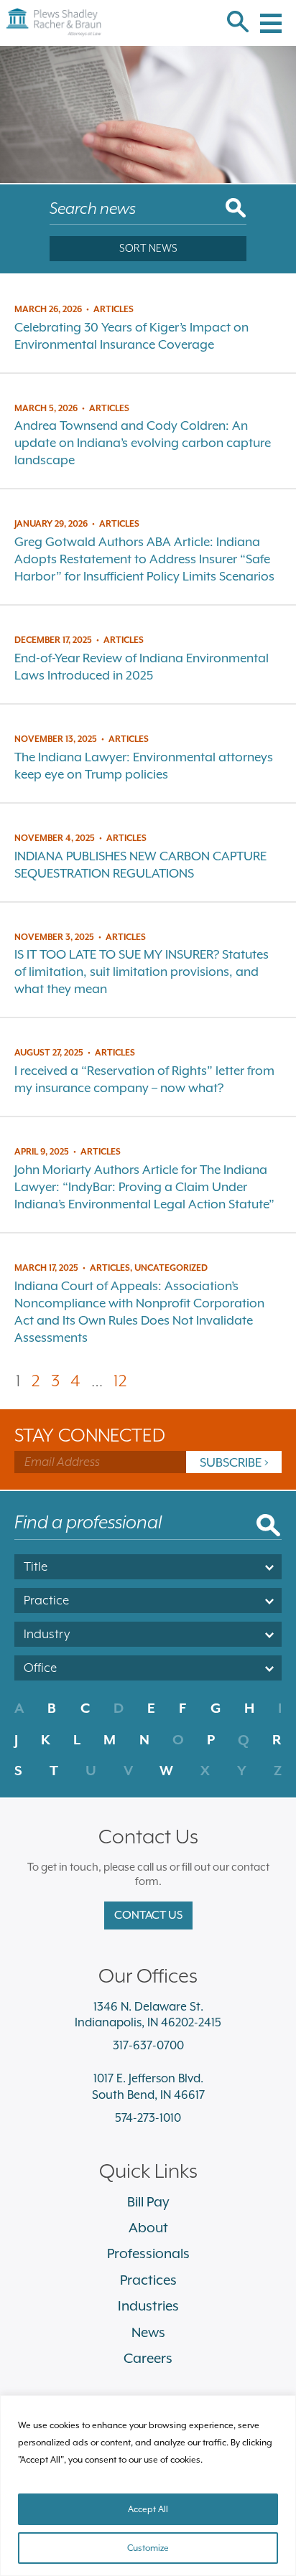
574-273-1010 (148, 2118)
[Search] (238, 23)
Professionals (148, 2253)
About (148, 2227)
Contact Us (148, 1915)
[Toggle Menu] (271, 15)
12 (120, 1380)
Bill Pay (148, 2201)
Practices (148, 2280)
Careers (148, 2358)
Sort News (148, 248)
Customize (148, 2548)
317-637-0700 (148, 2045)
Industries (148, 2305)
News (148, 2332)
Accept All (148, 2509)
